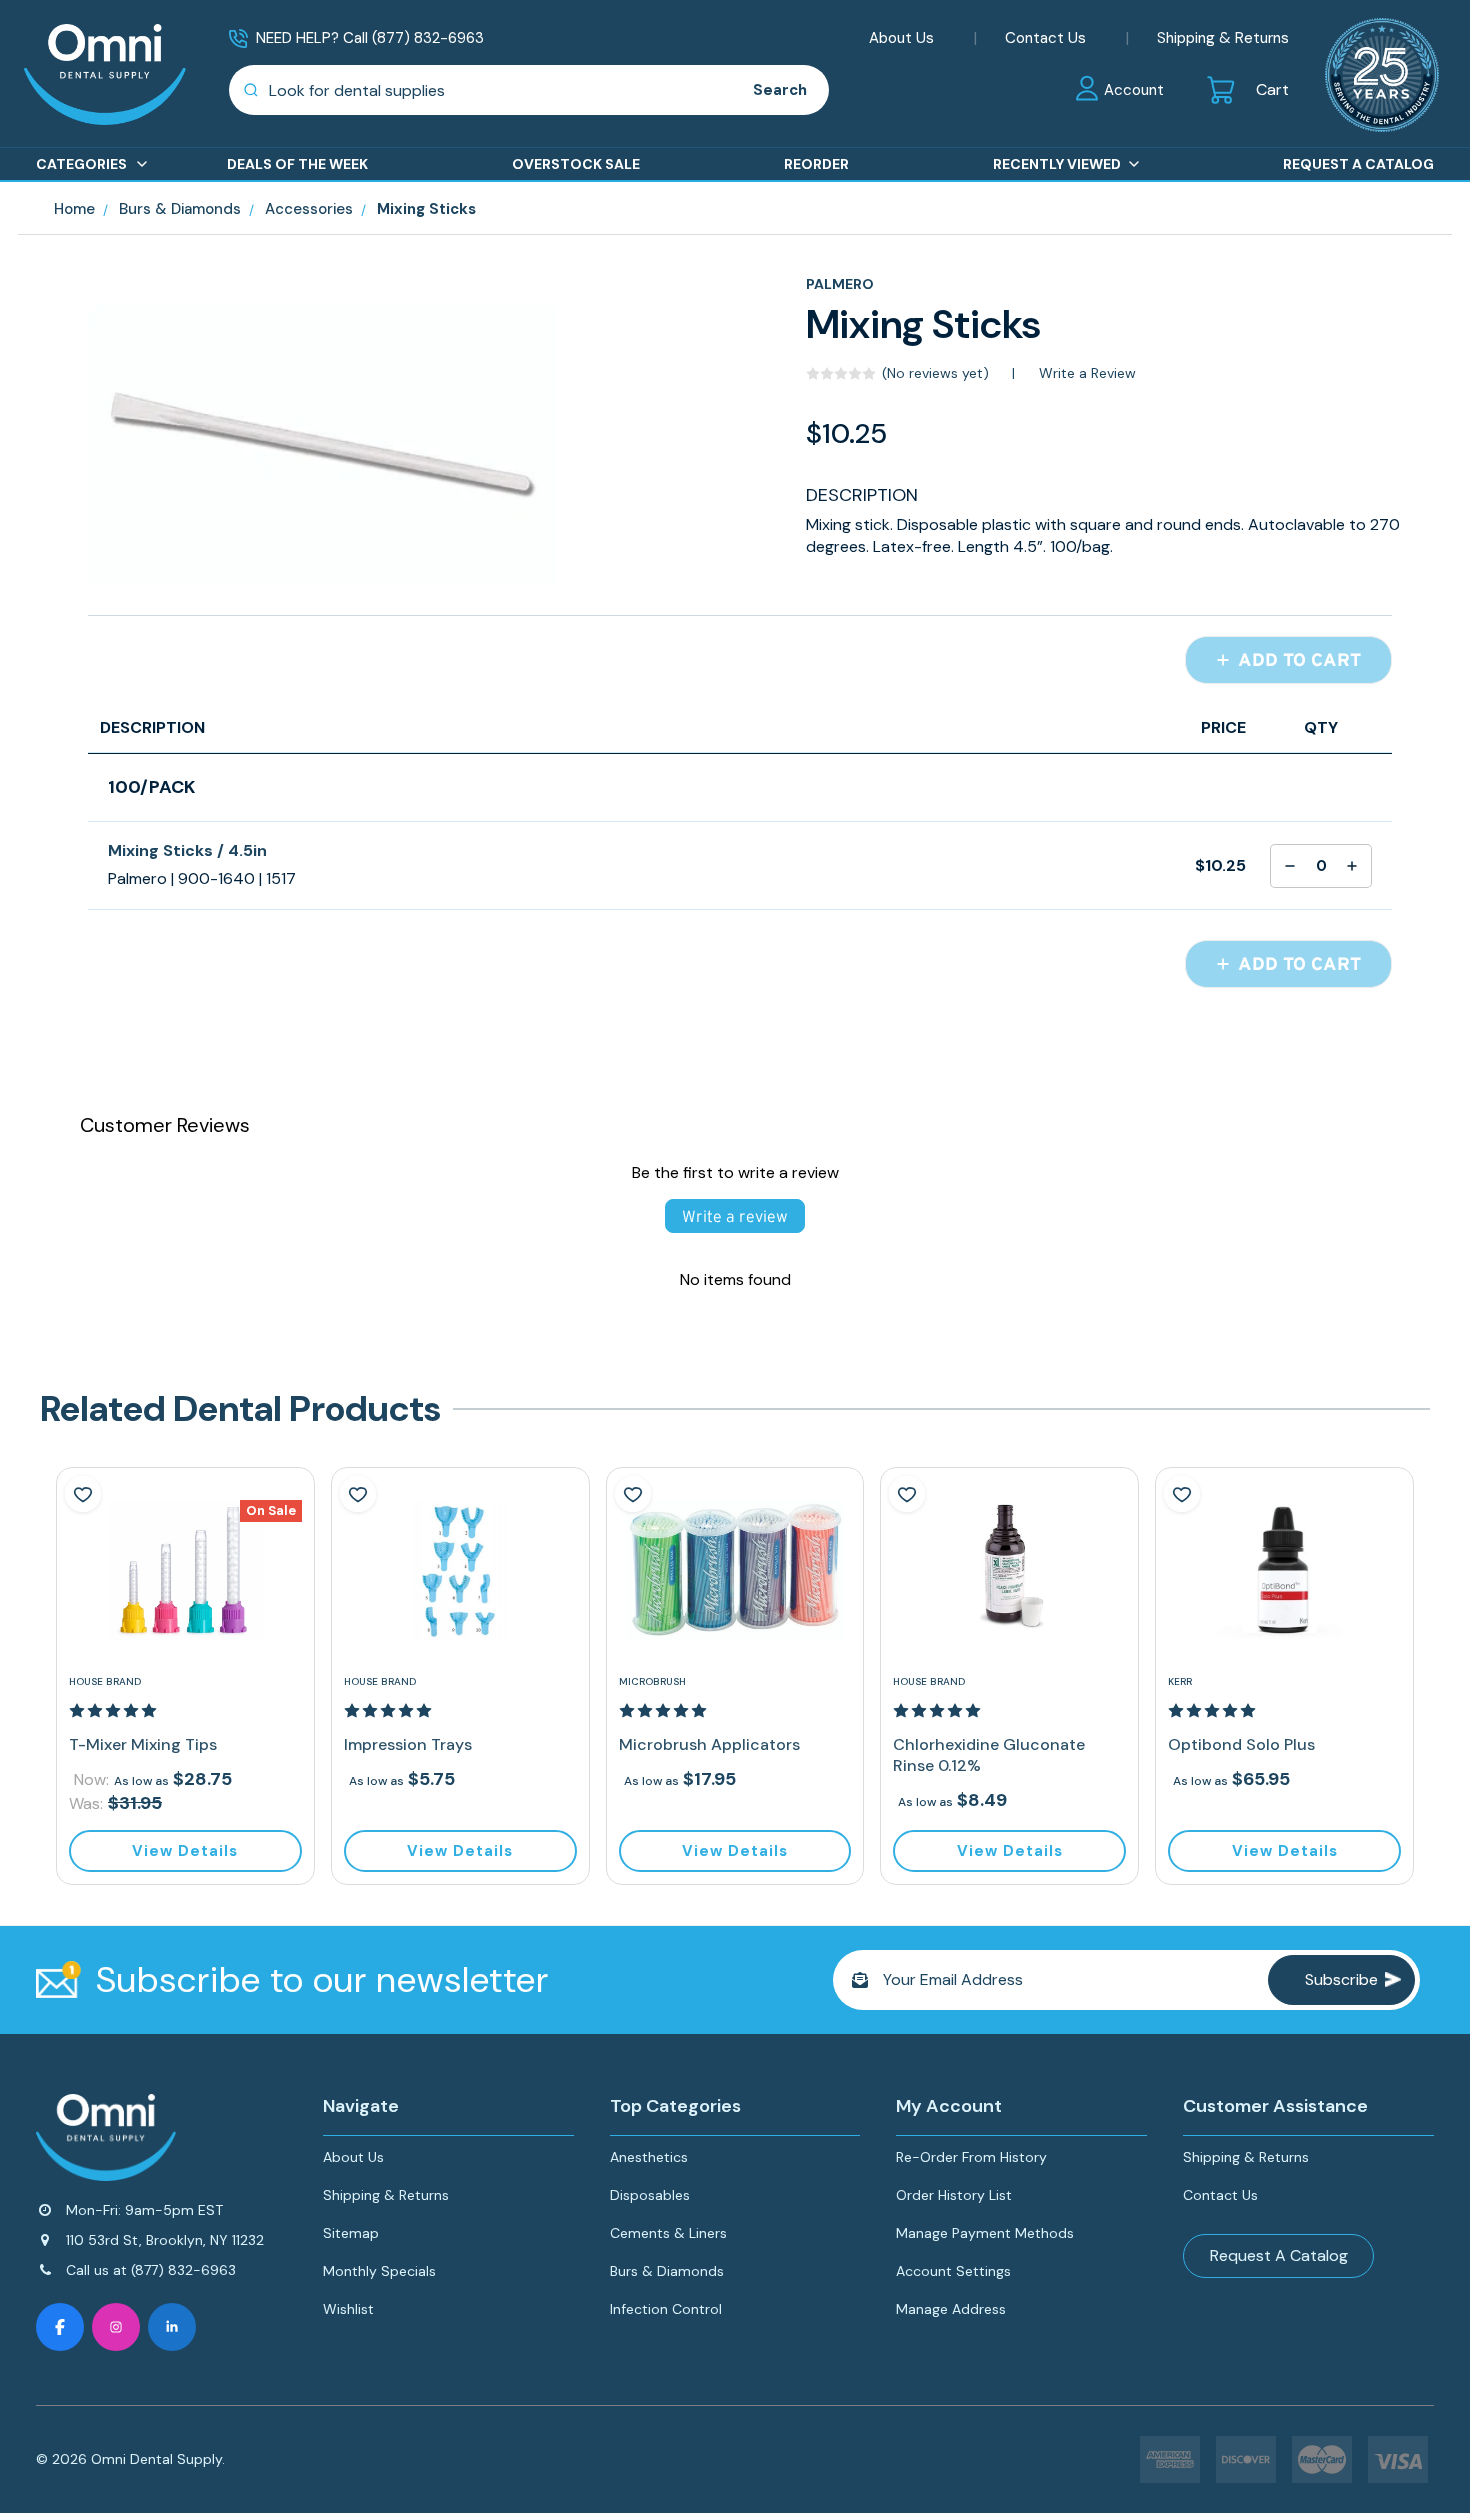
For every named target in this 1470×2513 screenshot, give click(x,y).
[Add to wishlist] (83, 1494)
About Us (901, 38)
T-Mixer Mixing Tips (143, 1744)
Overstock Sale (576, 164)
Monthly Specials (379, 2271)
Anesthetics (649, 2157)
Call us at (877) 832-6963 (151, 2270)
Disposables (650, 2195)
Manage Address (951, 2309)
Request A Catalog (1279, 2255)
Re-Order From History (971, 2157)
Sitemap (351, 2233)
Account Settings (953, 2271)
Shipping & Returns (1223, 38)
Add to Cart (1297, 660)
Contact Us (1045, 38)
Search (780, 90)
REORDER (816, 164)
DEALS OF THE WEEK (297, 164)
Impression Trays (408, 1744)
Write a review (735, 1216)
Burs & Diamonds (667, 2271)
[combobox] (480, 90)
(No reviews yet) (935, 373)
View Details (185, 1851)
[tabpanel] (185, 1676)
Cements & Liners (668, 2233)
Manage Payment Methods (985, 2233)
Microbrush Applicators (709, 1744)
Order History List (954, 2195)
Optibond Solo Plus (1241, 1744)
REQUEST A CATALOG (1358, 164)
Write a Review (1087, 373)
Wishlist (348, 2309)
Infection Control (666, 2309)
